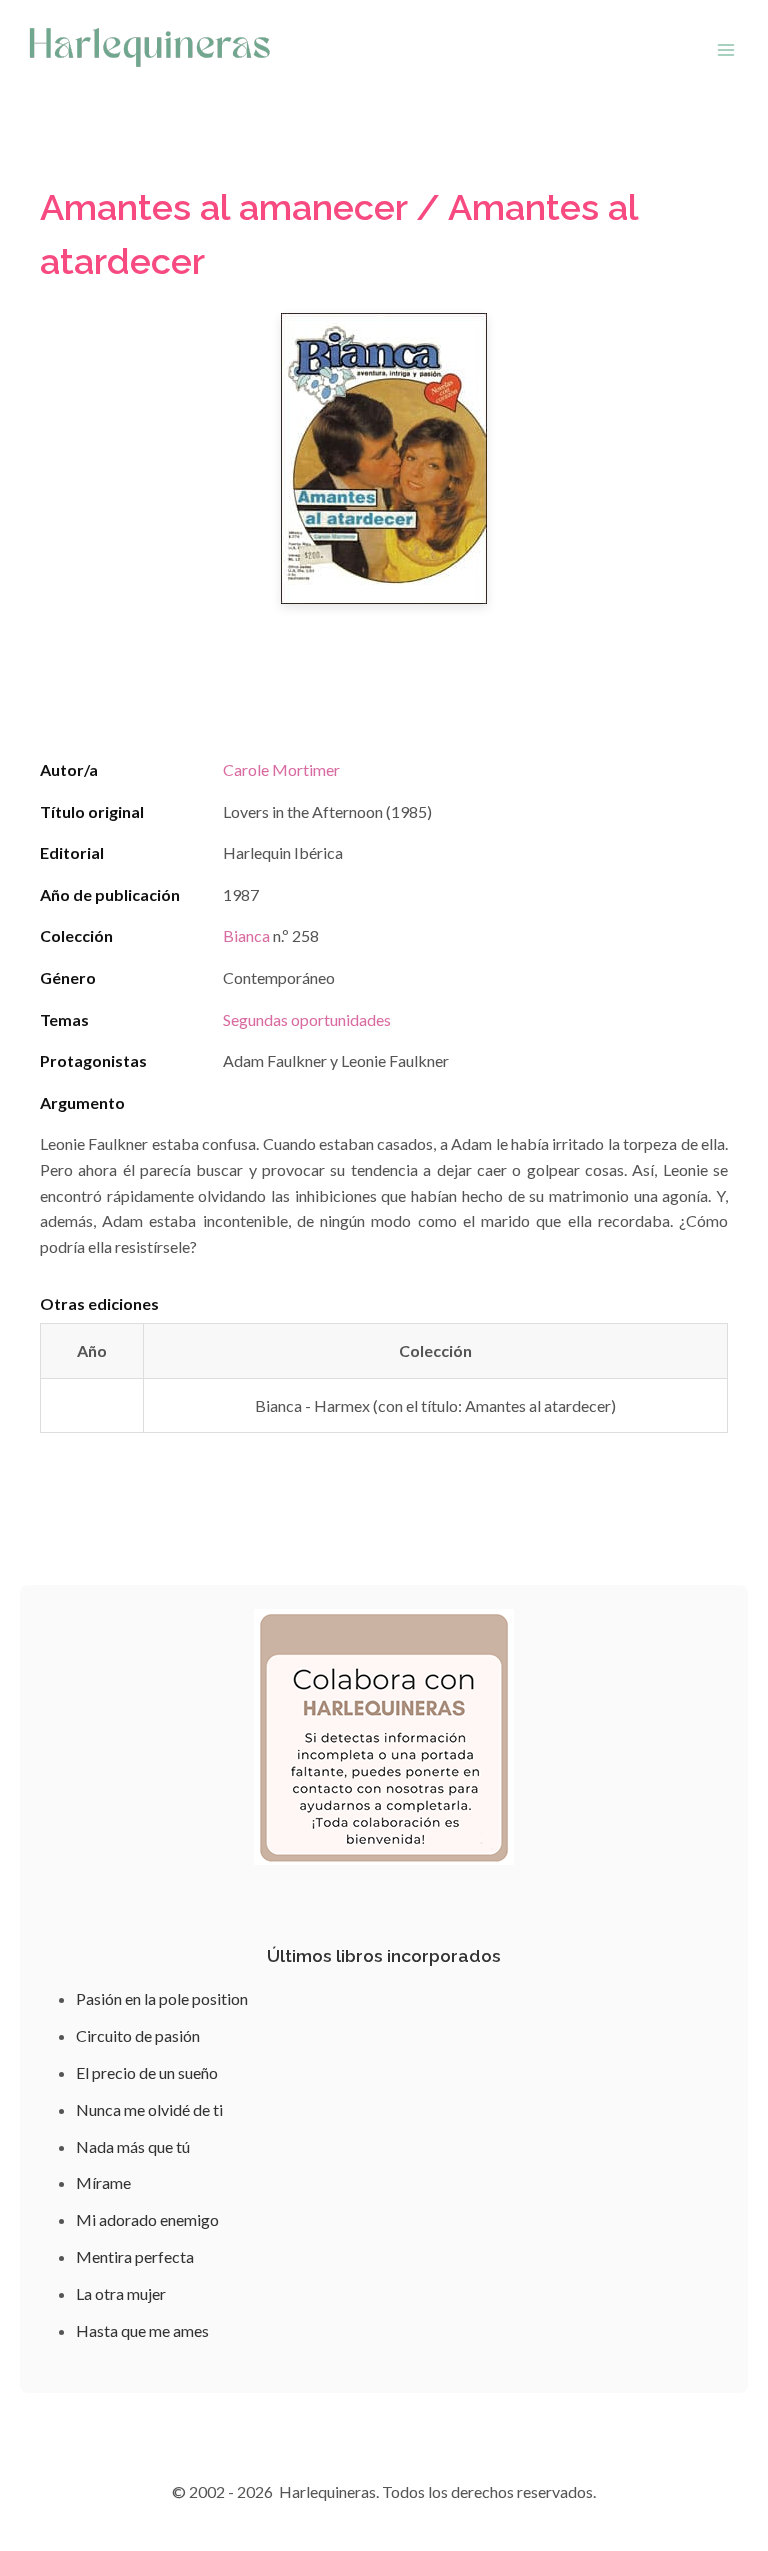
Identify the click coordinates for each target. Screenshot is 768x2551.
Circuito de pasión (138, 2035)
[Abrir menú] (725, 49)
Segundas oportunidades (307, 1019)
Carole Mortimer (281, 769)
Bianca (246, 935)
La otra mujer (121, 2293)
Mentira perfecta (135, 2256)
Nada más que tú (133, 2146)
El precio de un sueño (147, 2072)
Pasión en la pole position (162, 1998)
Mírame (103, 2182)
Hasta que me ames (142, 2330)
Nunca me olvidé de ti (149, 2109)
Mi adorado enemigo (147, 2219)
